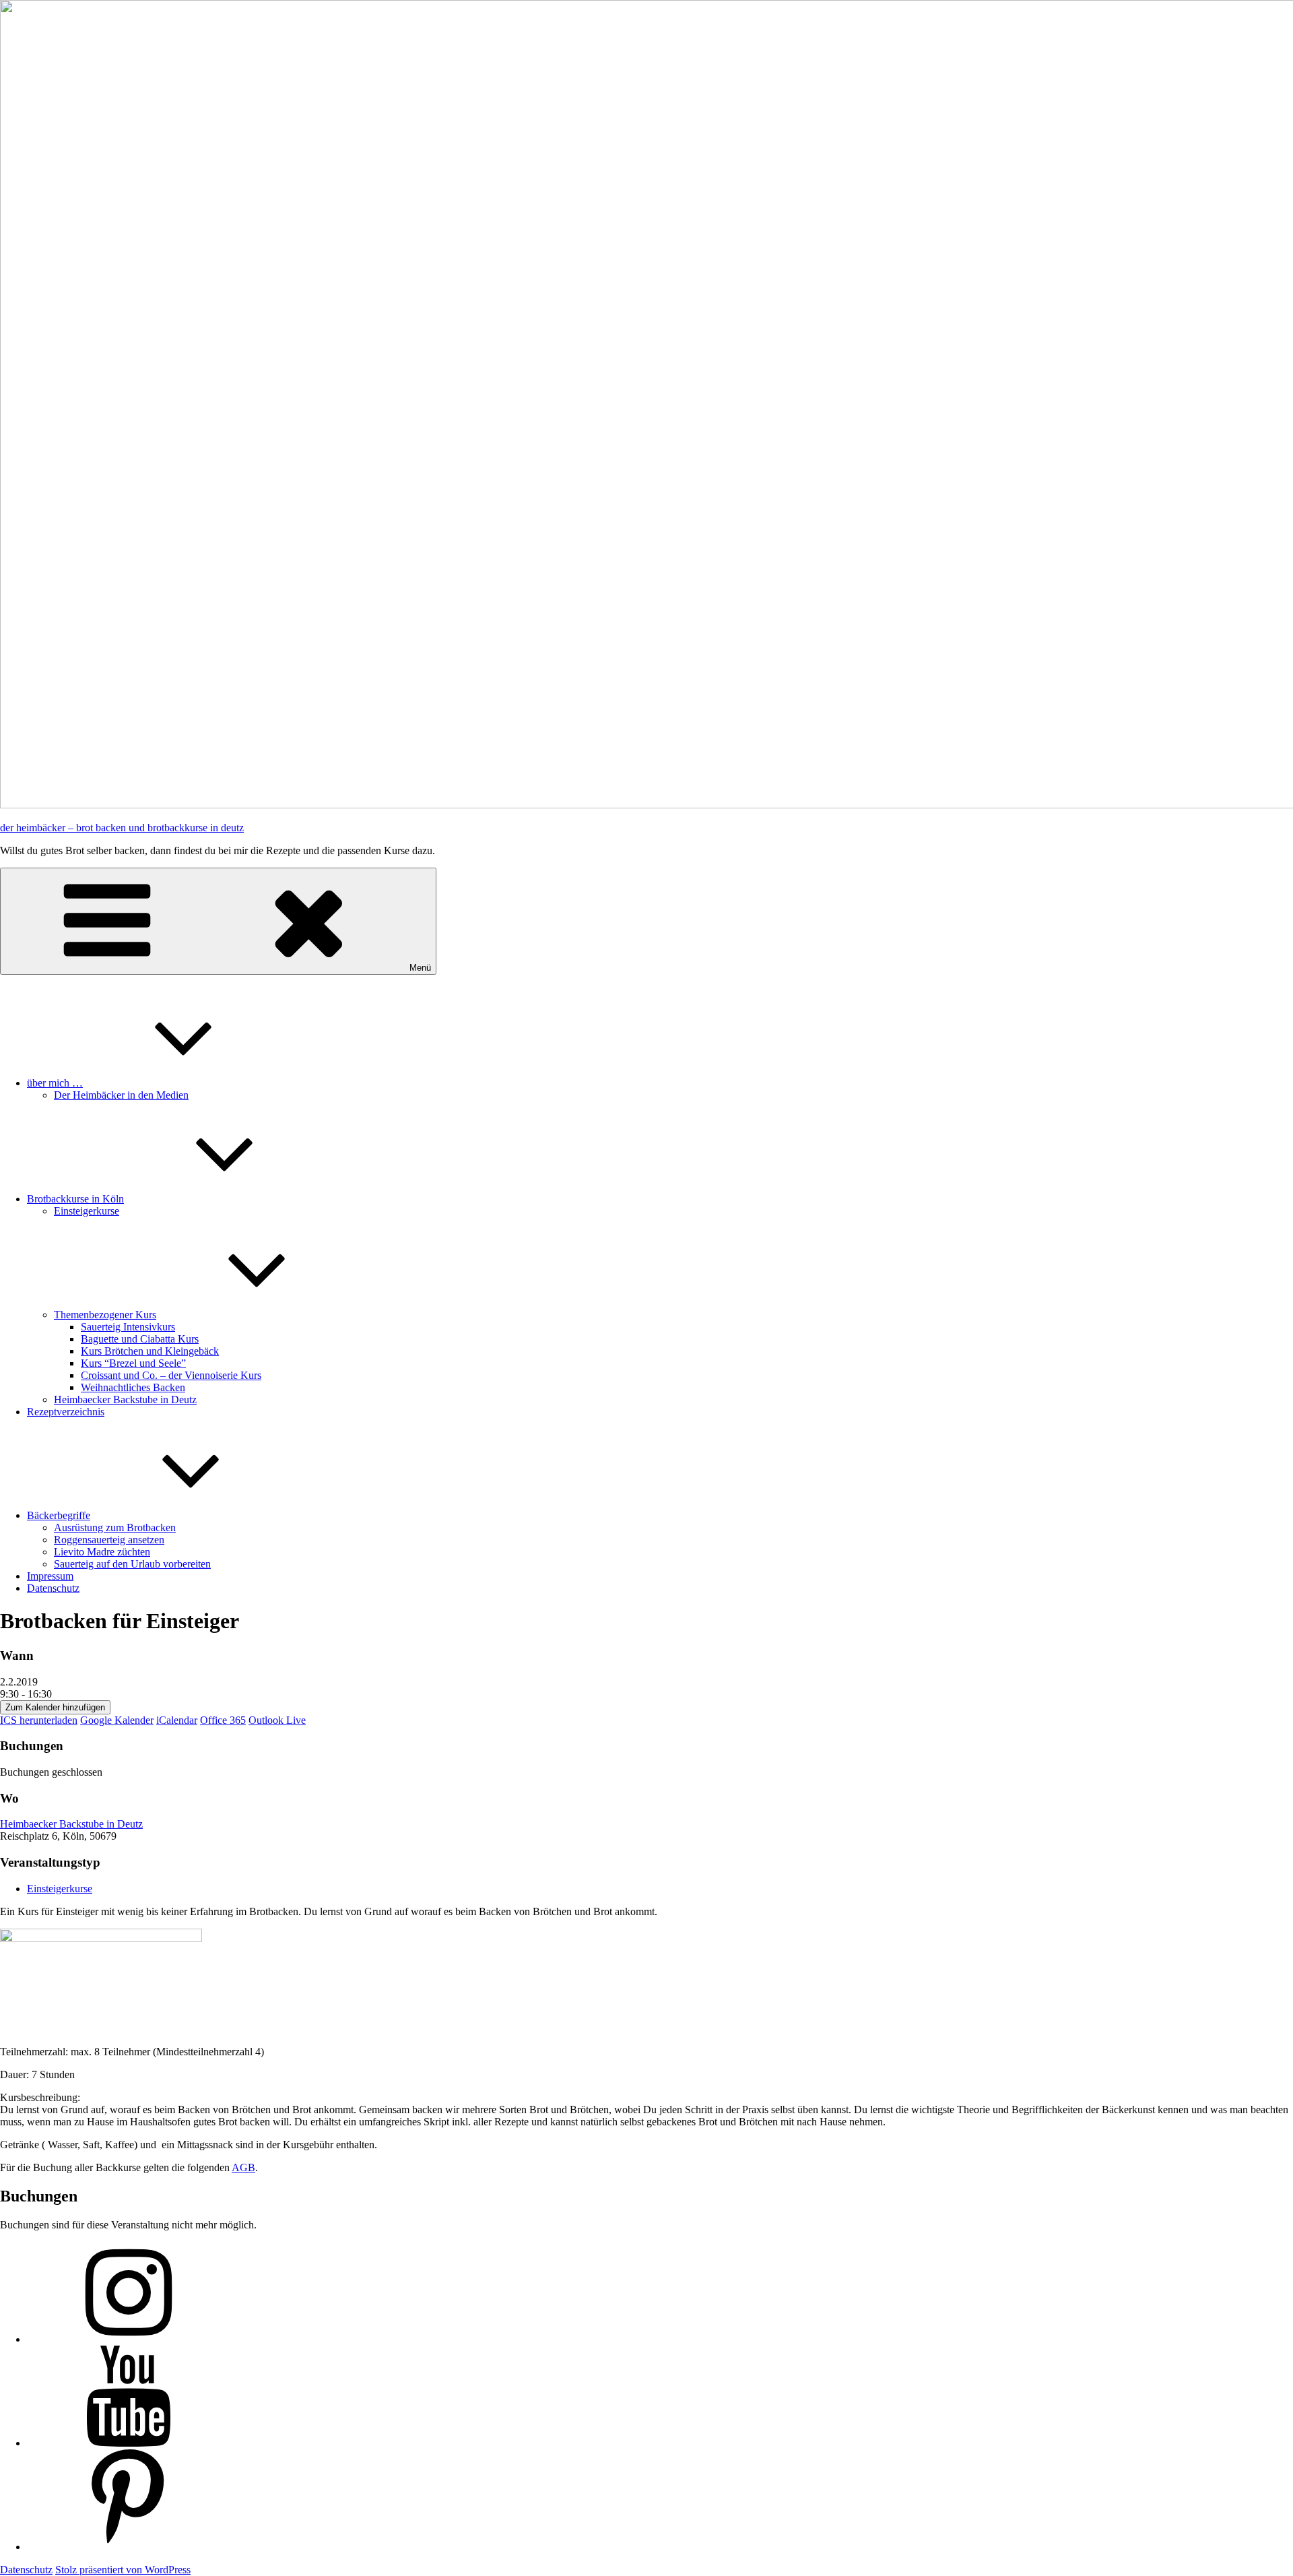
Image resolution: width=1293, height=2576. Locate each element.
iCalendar (177, 1720)
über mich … (55, 1083)
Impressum (50, 1576)
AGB (243, 2167)
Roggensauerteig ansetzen (109, 1540)
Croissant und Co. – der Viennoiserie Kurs (171, 1375)
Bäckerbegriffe (59, 1515)
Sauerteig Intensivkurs (128, 1327)
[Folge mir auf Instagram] (128, 2339)
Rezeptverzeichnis (66, 1412)
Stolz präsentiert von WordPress (123, 2570)
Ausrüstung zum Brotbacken (115, 1527)
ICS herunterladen (39, 1720)
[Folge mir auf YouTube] (128, 2443)
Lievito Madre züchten (102, 1552)
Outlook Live (277, 1720)
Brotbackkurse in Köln (75, 1199)
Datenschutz (53, 1588)
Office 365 (223, 1720)
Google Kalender (117, 1720)
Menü (420, 968)
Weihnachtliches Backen (133, 1387)
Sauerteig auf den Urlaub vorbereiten (132, 1564)
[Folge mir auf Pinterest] (128, 2547)
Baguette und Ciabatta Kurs (140, 1339)
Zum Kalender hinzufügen (55, 1707)
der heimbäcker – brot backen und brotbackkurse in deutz (122, 828)
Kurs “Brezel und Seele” (133, 1363)
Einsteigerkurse (87, 1211)
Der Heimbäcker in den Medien (121, 1095)
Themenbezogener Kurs (105, 1315)
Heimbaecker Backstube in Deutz (125, 1399)
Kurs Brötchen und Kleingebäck (150, 1351)
